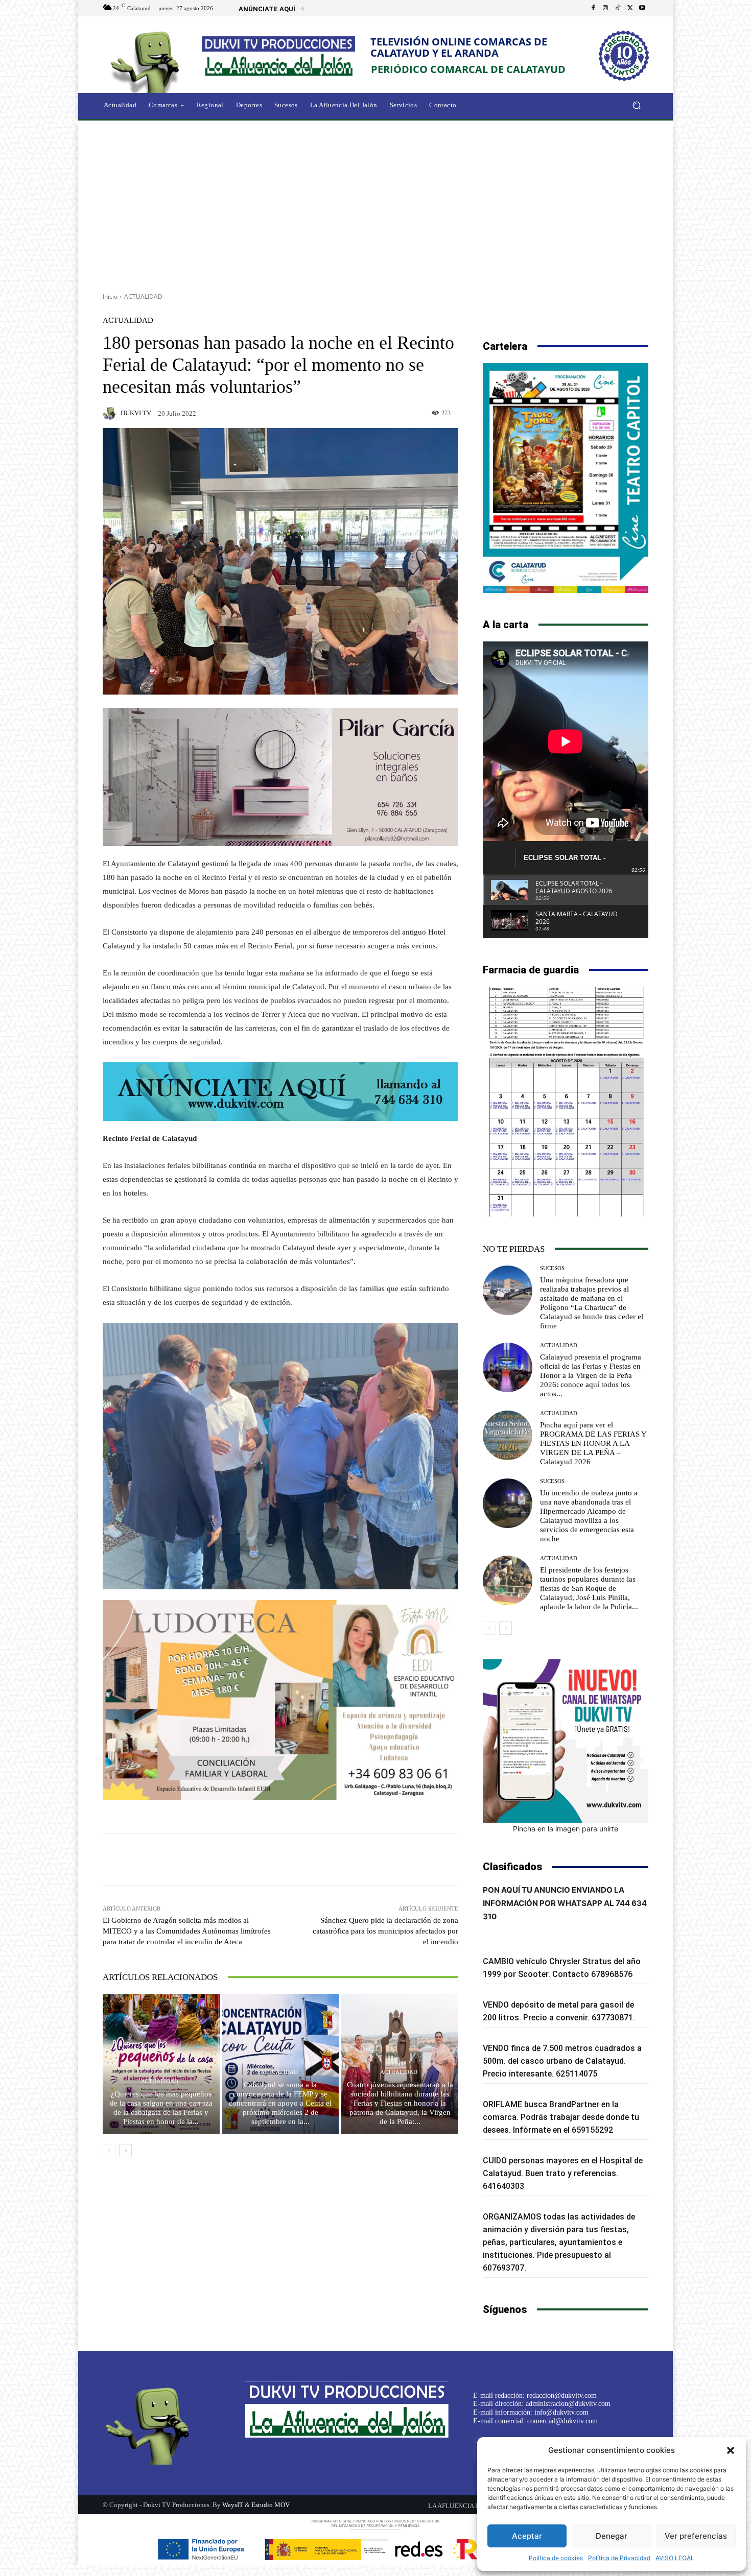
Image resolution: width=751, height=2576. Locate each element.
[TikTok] (618, 8)
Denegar (612, 2536)
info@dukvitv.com (561, 2412)
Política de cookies (556, 2558)
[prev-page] (109, 2151)
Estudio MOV (271, 2505)
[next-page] (125, 2151)
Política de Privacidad (619, 2558)
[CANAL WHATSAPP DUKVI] (566, 1741)
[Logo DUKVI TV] (148, 61)
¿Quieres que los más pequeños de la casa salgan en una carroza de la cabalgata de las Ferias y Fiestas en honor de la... (161, 2108)
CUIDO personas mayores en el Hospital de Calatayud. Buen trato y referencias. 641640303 (563, 2173)
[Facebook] (593, 8)
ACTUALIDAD (143, 296)
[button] (731, 2450)
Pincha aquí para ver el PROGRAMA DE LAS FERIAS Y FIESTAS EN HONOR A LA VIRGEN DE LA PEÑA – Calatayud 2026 (593, 1443)
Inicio (110, 296)
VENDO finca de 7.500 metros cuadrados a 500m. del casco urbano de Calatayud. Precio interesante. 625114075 (562, 2061)
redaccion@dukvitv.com (562, 2395)
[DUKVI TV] (111, 413)
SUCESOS (552, 1268)
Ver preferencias (696, 2536)
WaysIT (233, 2505)
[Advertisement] (375, 203)
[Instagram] (605, 8)
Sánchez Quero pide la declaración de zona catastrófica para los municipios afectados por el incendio (385, 1931)
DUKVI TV (136, 413)
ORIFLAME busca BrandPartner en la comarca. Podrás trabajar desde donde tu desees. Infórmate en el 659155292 (561, 2117)
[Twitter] (630, 8)
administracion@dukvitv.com (568, 2404)
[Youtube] (642, 8)
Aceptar (527, 2536)
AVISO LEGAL (675, 2558)
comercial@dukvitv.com (562, 2421)
